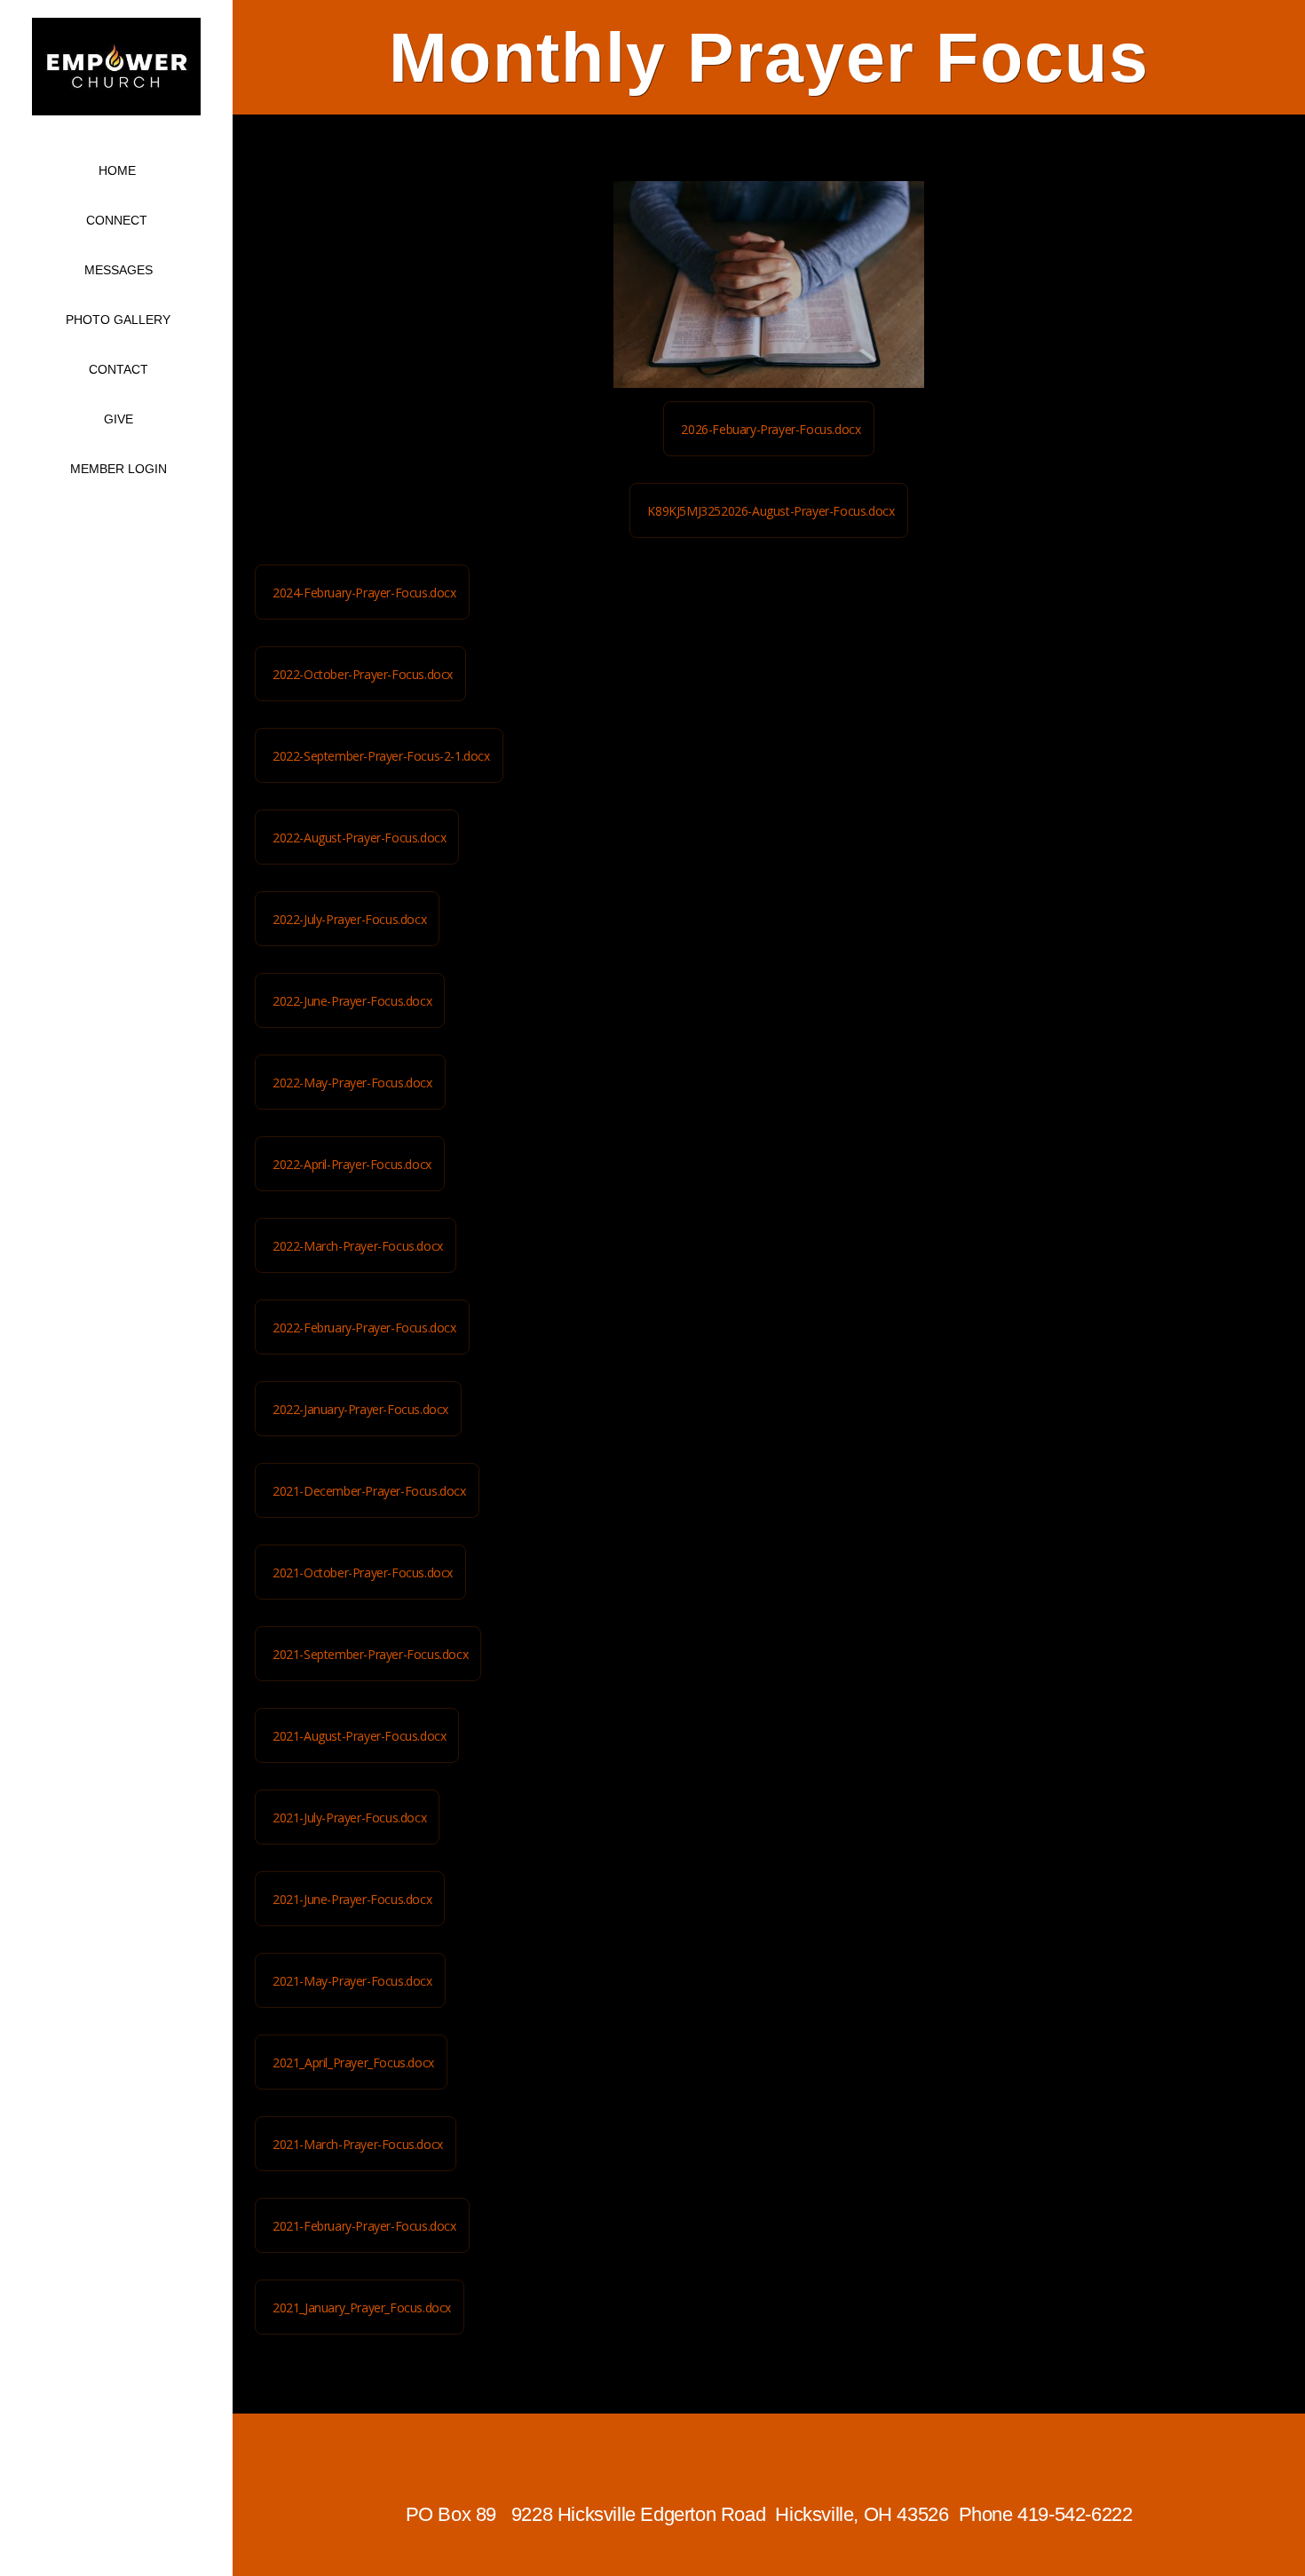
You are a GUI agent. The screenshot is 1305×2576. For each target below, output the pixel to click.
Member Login (119, 469)
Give (119, 419)
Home (117, 170)
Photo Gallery (118, 320)
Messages (119, 270)
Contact (119, 369)
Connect (119, 220)
